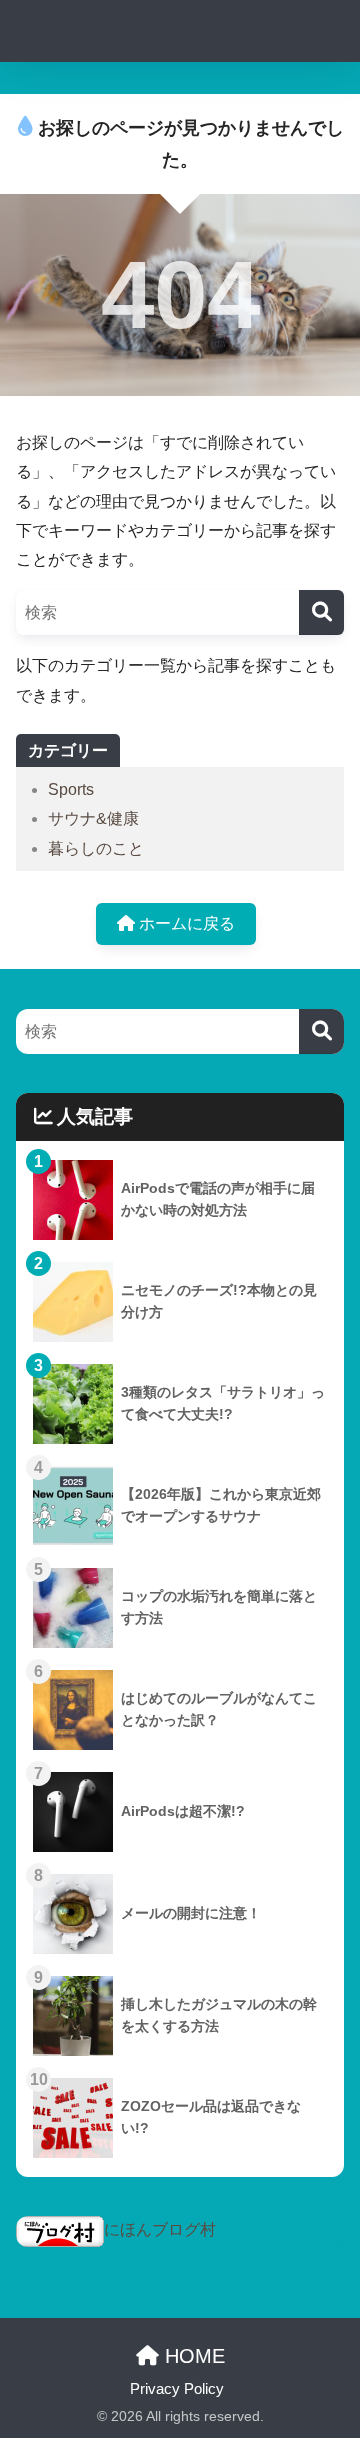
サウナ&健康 (93, 818)
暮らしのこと (96, 848)
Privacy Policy (177, 2389)
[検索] (321, 612)
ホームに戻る (185, 923)
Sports (71, 789)
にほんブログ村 (160, 2229)
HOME (192, 2356)
